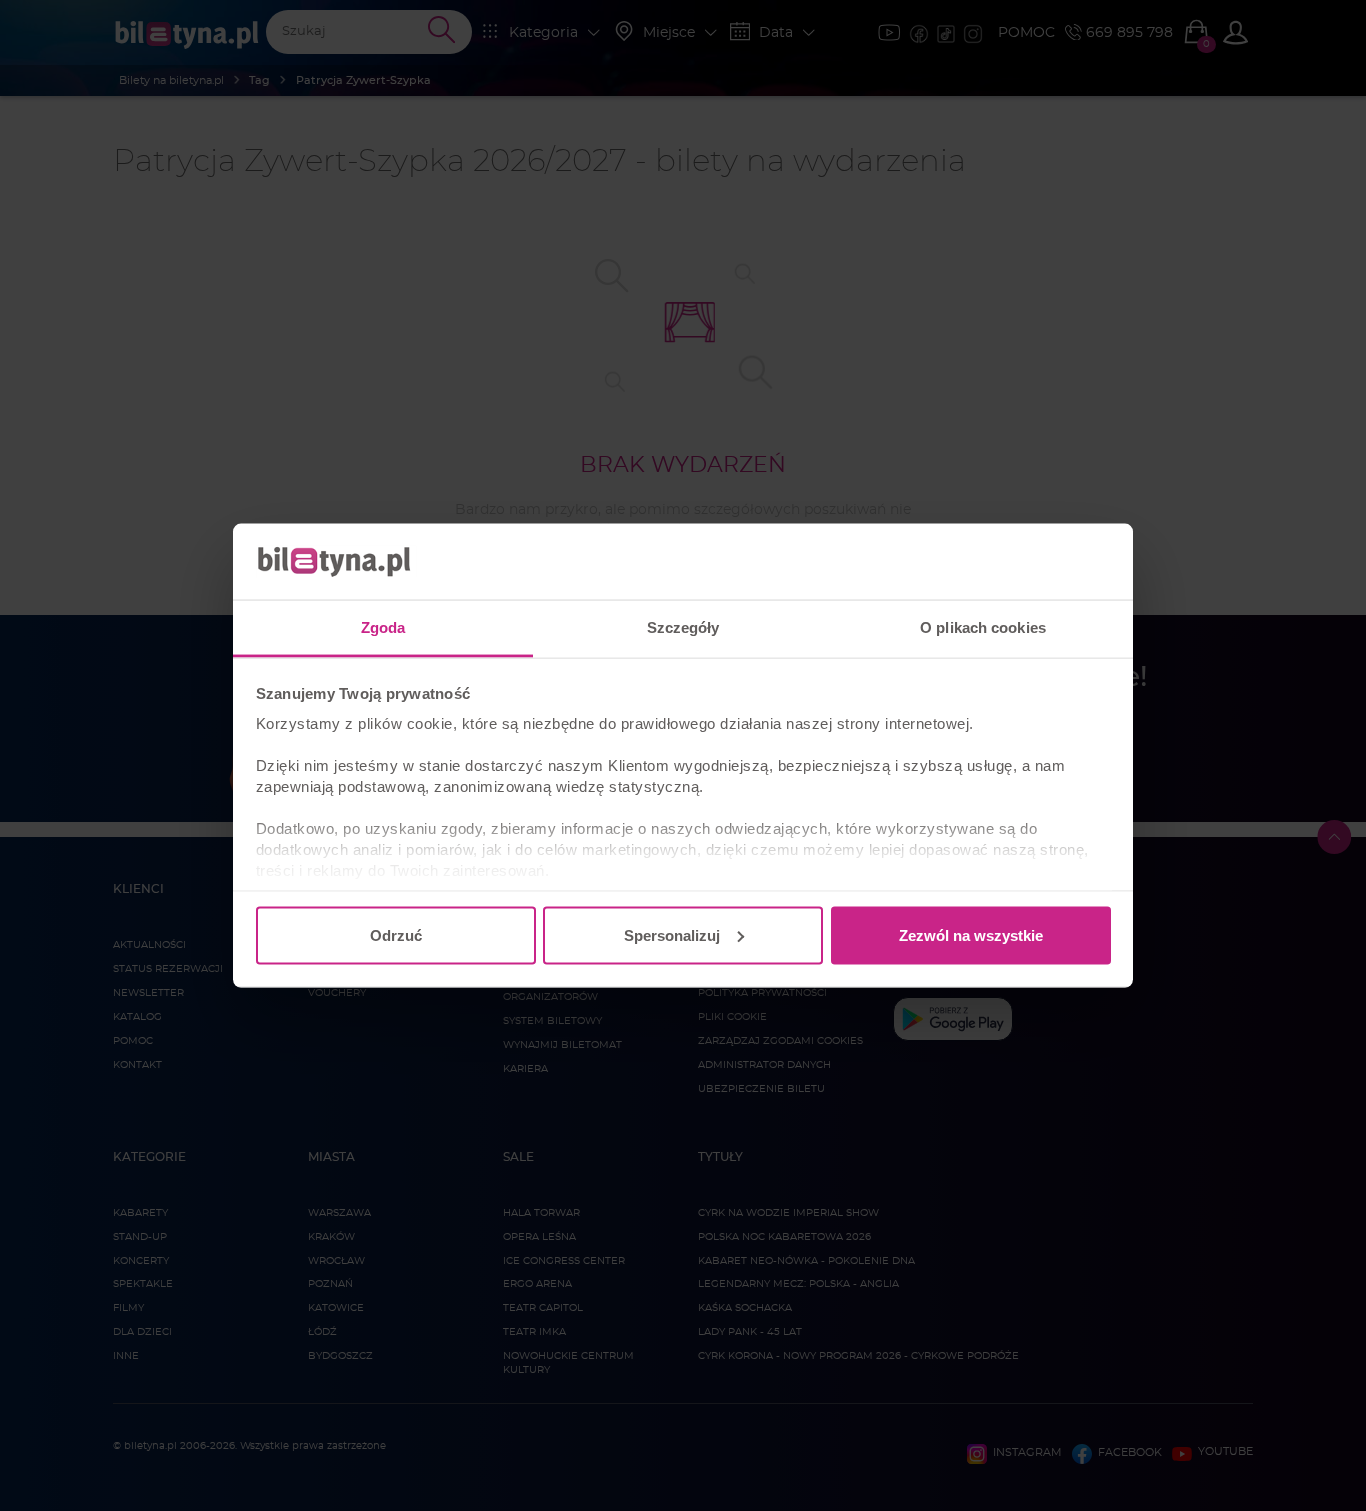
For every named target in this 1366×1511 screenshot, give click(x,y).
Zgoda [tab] (383, 627)
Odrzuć (396, 934)
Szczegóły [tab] (683, 627)
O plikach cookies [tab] (983, 627)
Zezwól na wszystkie (971, 934)
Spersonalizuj (672, 934)
